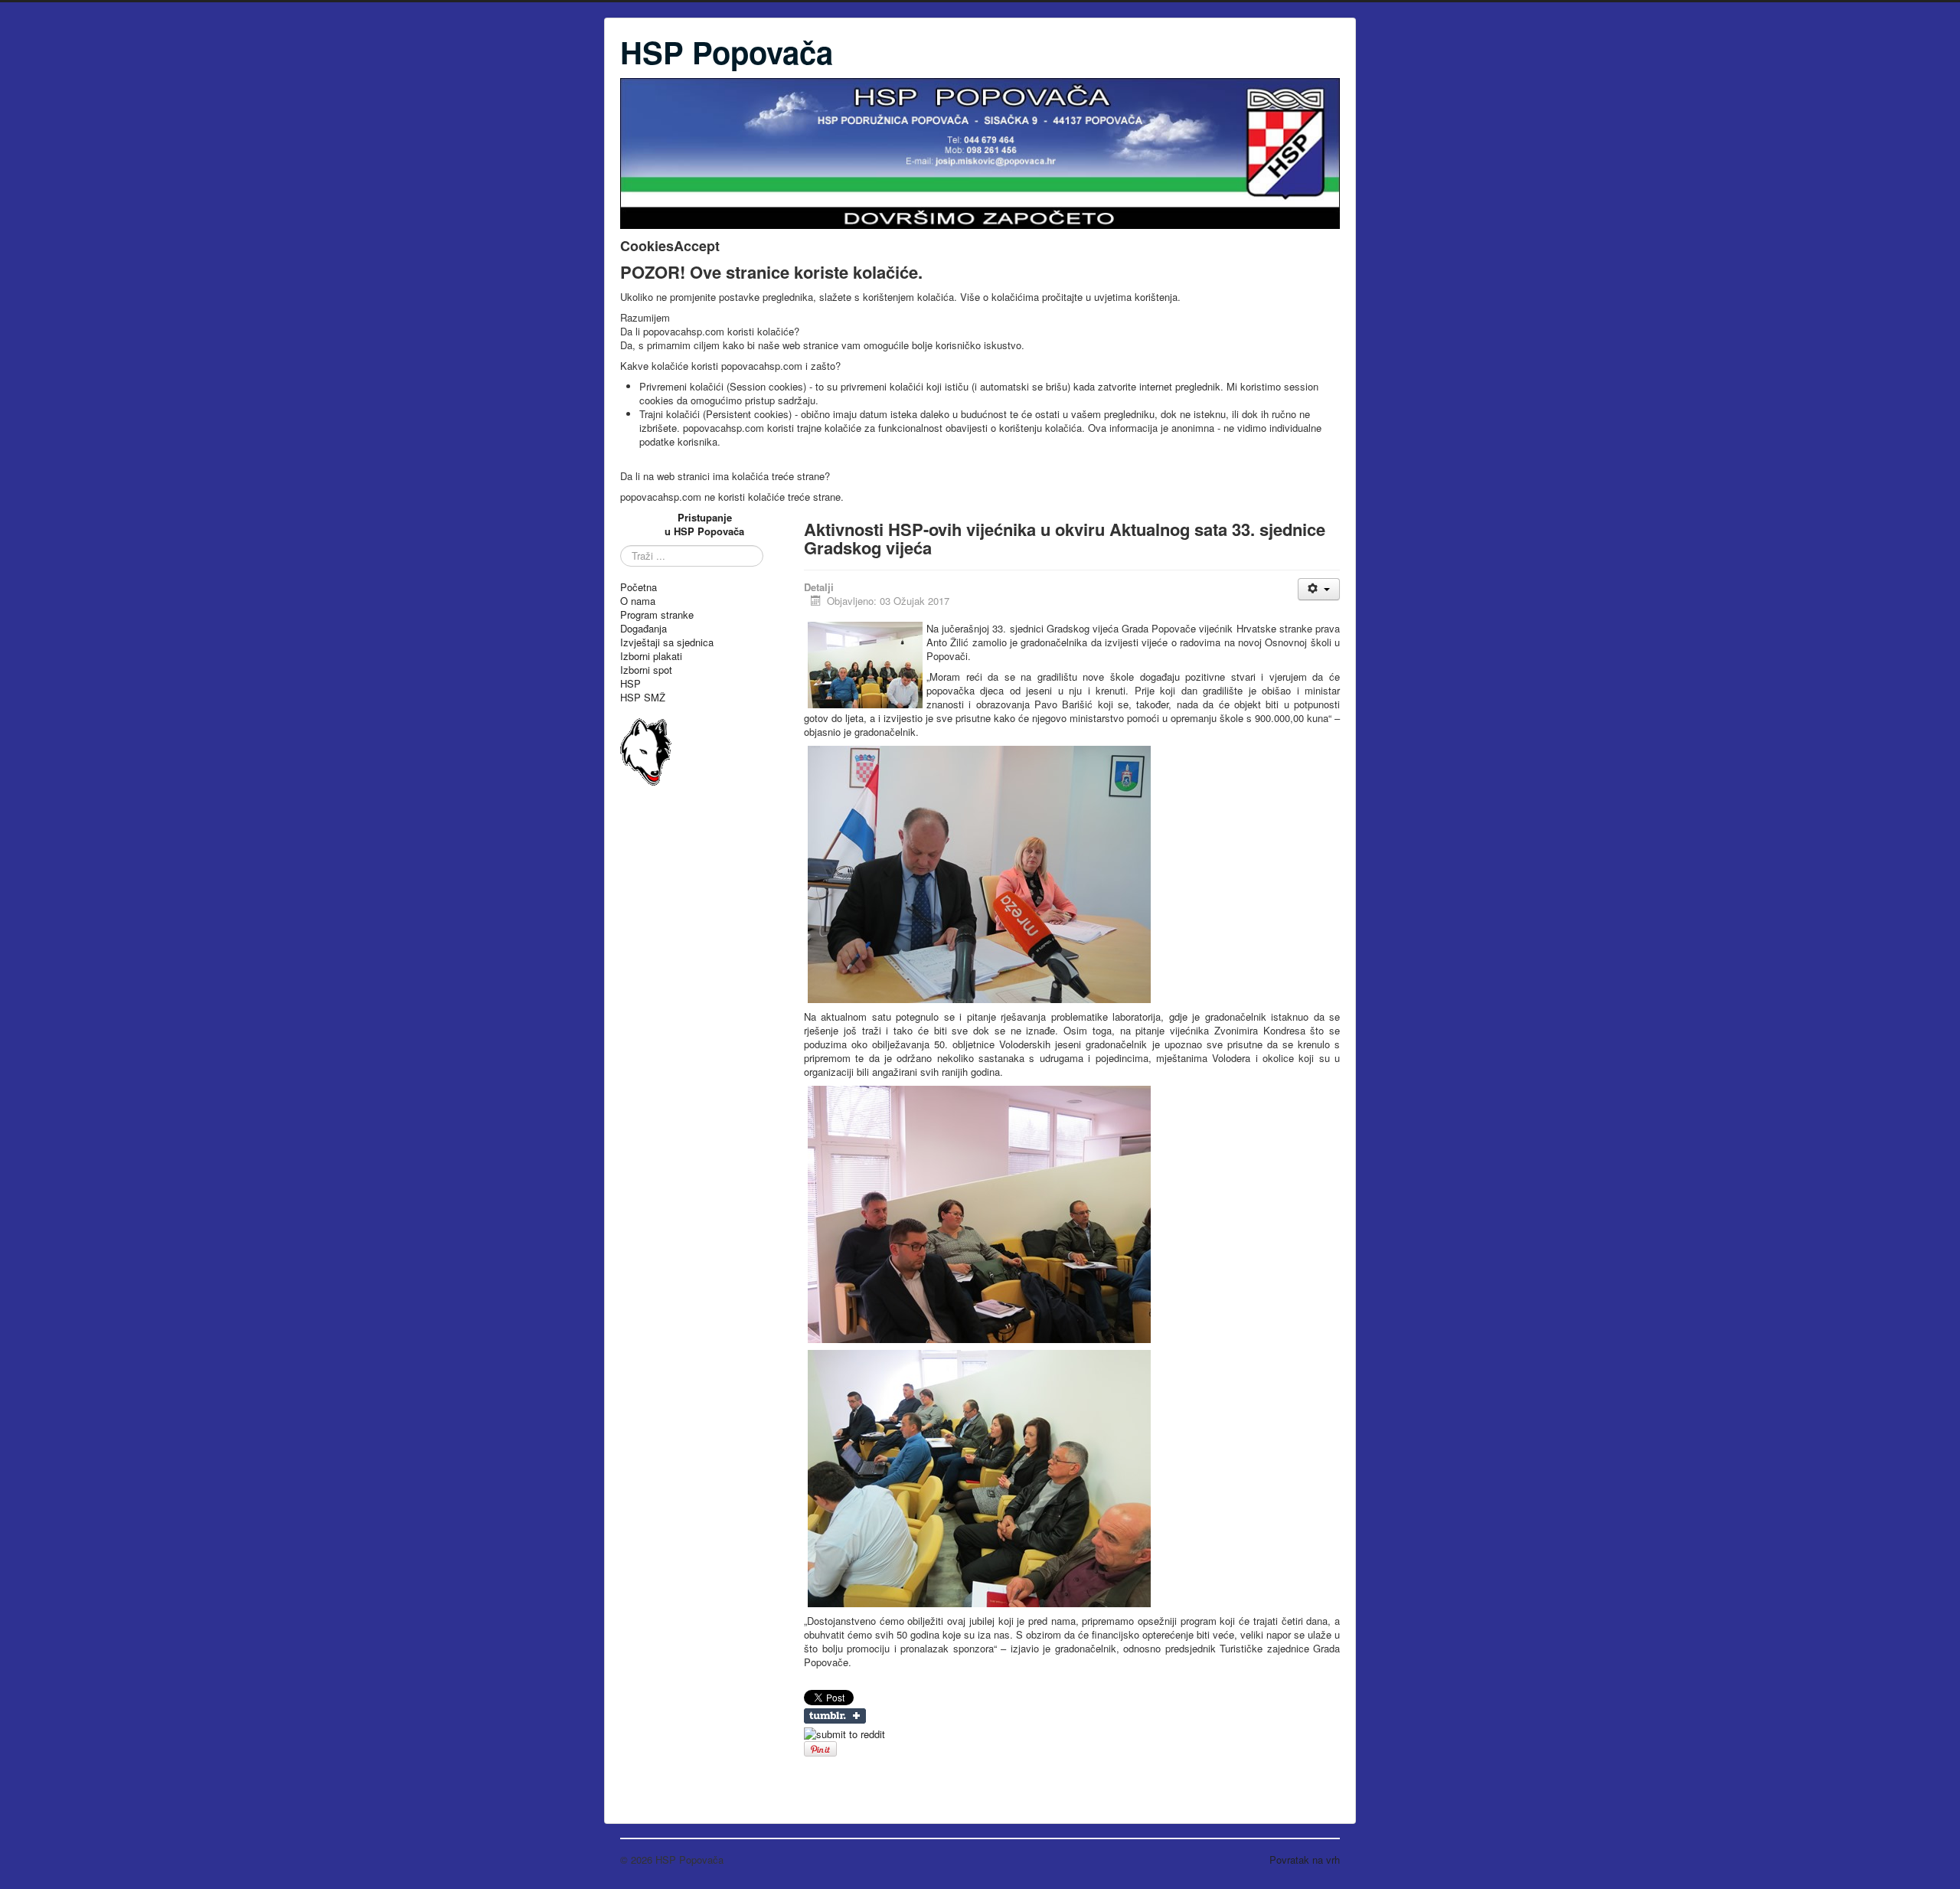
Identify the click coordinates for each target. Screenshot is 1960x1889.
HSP (630, 684)
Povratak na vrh (1305, 1860)
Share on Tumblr (835, 1716)
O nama (638, 601)
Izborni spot (646, 670)
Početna (639, 587)
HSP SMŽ (643, 698)
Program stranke (657, 615)
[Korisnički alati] (1319, 589)
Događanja (644, 629)
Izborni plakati (651, 656)
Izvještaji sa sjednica (667, 642)
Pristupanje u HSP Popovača (704, 524)
